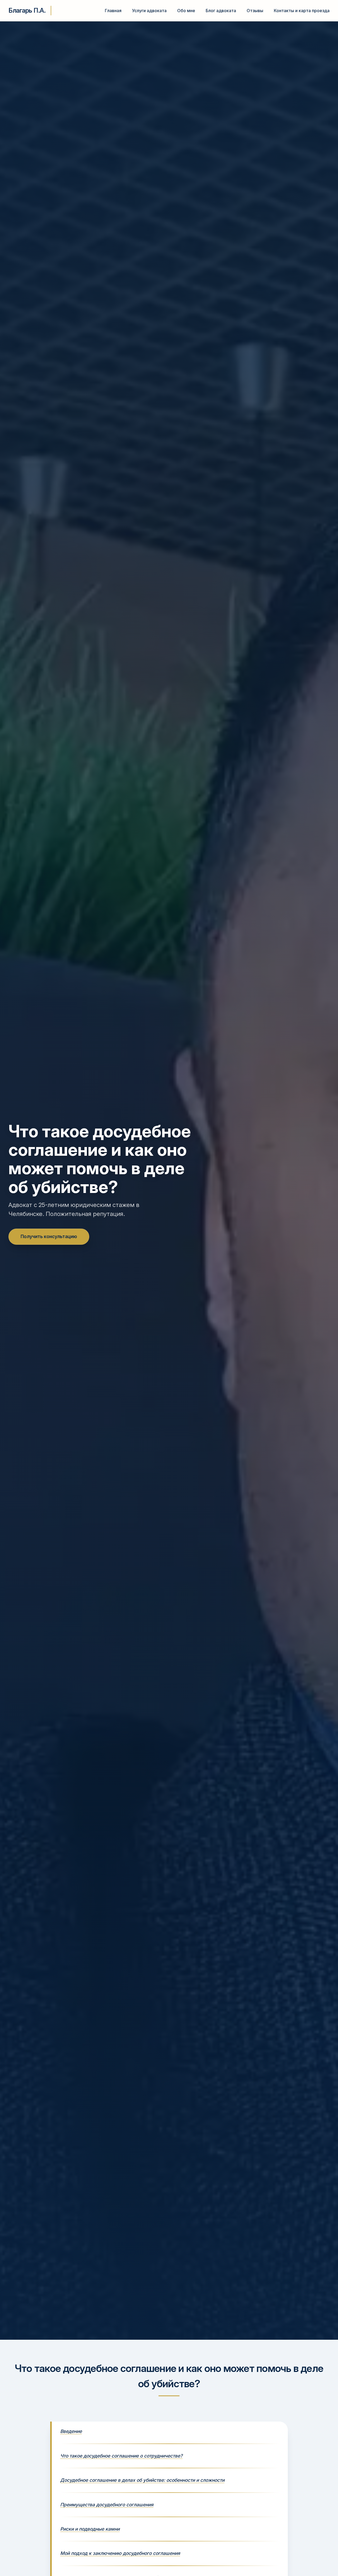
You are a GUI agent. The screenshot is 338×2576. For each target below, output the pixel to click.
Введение (71, 2431)
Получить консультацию (49, 1236)
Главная (113, 11)
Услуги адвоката (149, 11)
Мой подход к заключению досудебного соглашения (120, 2553)
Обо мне (186, 11)
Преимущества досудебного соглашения (107, 2505)
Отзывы (255, 11)
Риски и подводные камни (90, 2529)
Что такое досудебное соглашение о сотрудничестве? (121, 2456)
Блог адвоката (221, 11)
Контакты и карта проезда (302, 11)
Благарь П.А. (27, 10)
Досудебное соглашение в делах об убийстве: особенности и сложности (142, 2480)
